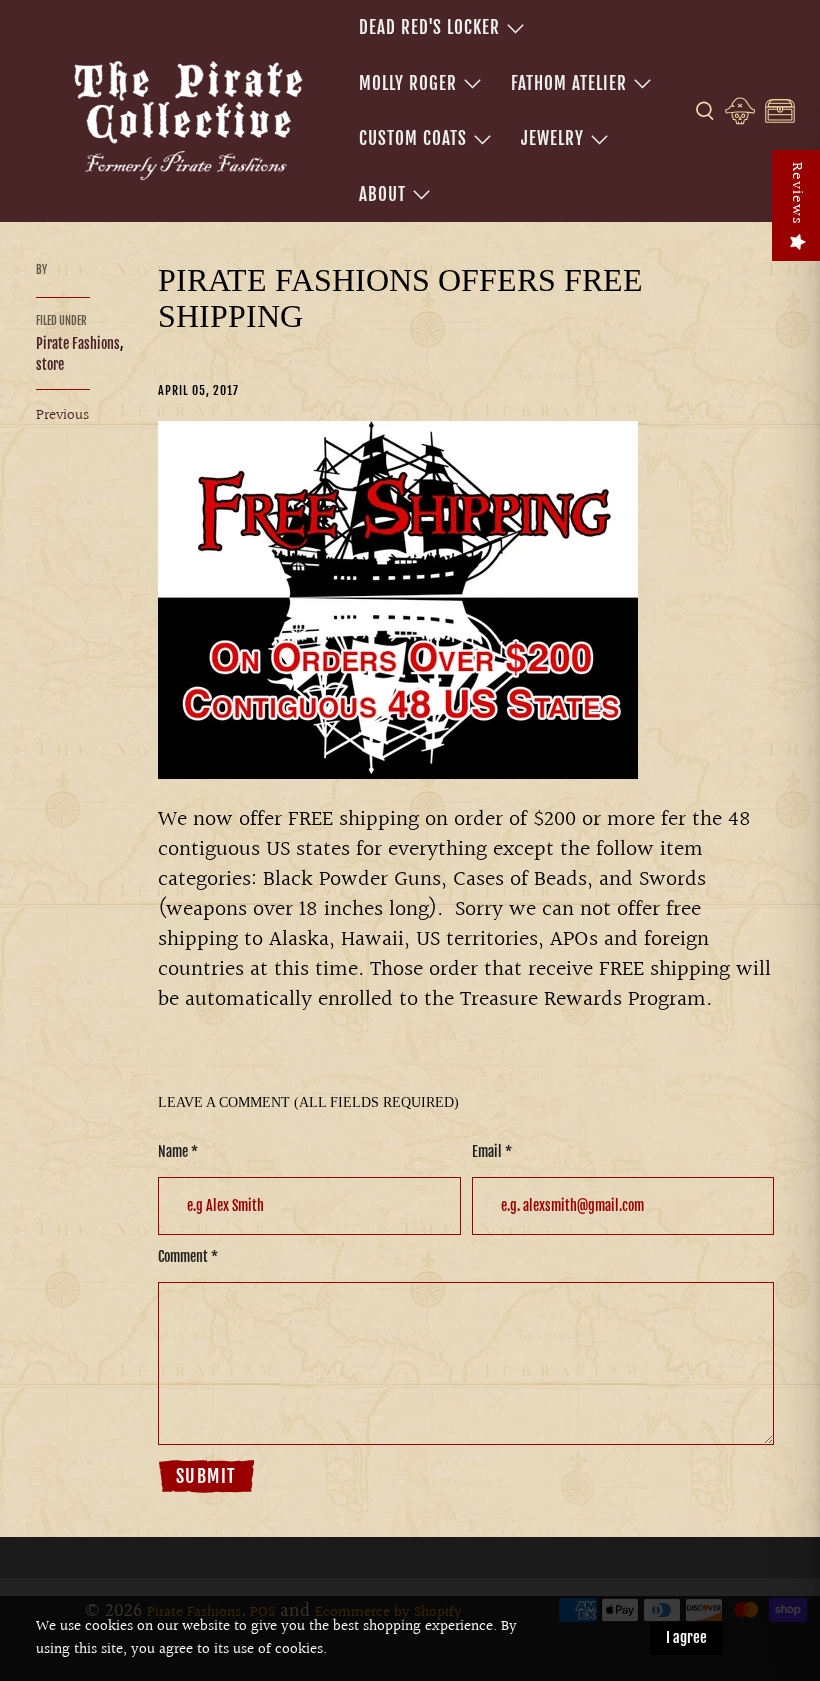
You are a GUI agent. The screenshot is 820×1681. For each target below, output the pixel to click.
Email (492, 1151)
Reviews (796, 193)
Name (178, 1151)
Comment (188, 1256)
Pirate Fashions (78, 343)
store (50, 364)
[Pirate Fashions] (186, 117)
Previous (62, 415)
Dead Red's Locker (429, 27)
